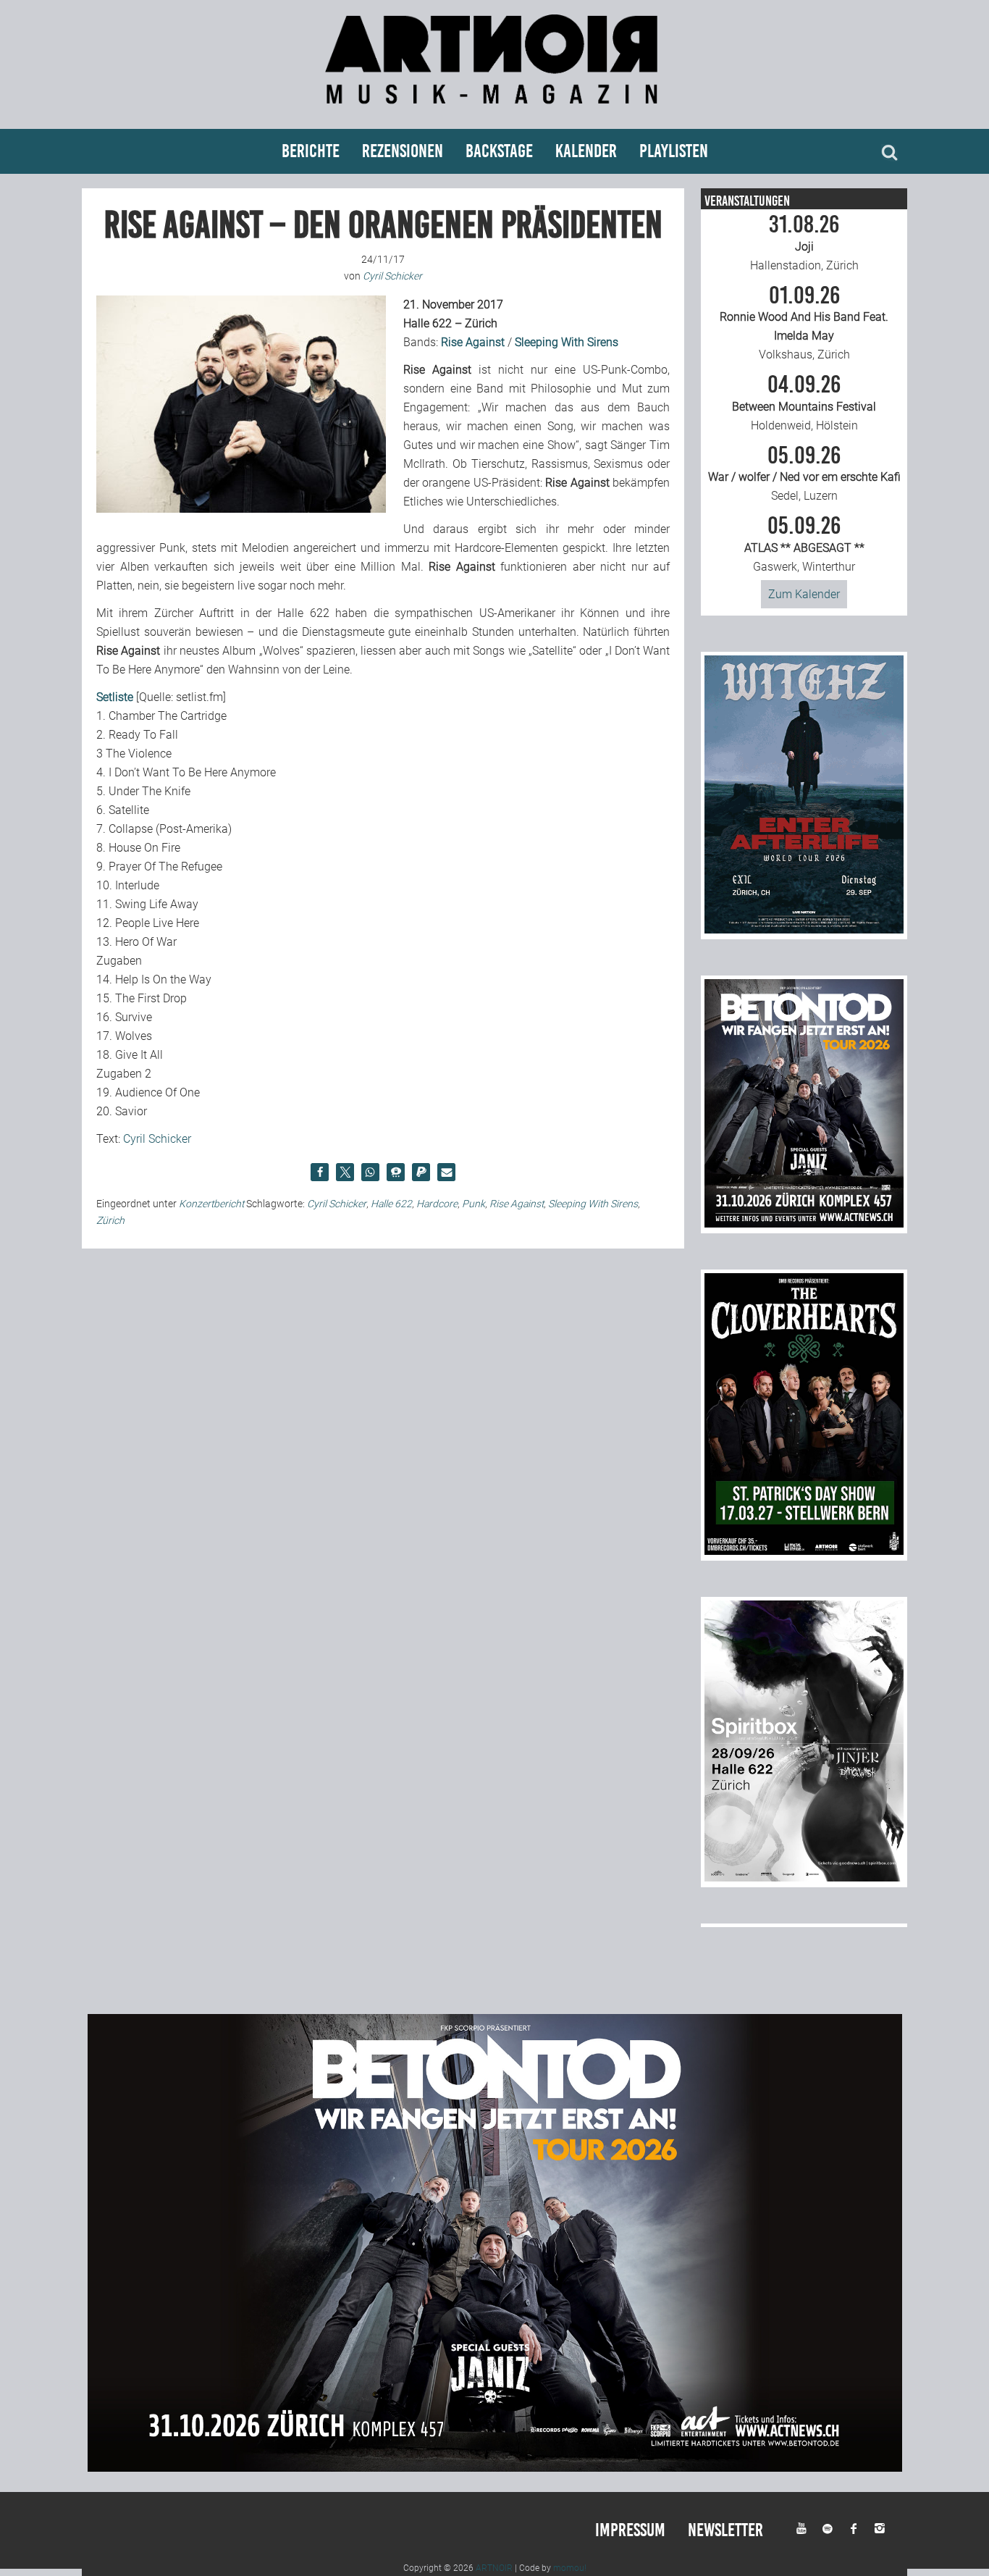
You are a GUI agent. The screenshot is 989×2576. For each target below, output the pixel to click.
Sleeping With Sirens (593, 1204)
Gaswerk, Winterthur (804, 544)
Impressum (630, 2530)
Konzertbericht (211, 1204)
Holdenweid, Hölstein (804, 403)
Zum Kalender (804, 594)
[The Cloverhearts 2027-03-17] (804, 1551)
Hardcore (437, 1204)
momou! (570, 2568)
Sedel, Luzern (804, 474)
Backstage (499, 151)
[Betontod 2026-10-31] (804, 1224)
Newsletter (725, 2530)
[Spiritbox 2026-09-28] (804, 1878)
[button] (320, 1172)
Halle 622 (391, 1204)
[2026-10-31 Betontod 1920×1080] (495, 2468)
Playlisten (674, 151)
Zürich (110, 1220)
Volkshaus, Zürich (804, 323)
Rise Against (517, 1204)
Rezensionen (403, 151)
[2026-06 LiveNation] (804, 930)
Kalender (586, 151)
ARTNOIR (494, 2568)
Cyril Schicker (157, 1139)
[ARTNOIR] (494, 110)
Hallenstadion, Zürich (804, 243)
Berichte (311, 151)
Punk (474, 1204)
